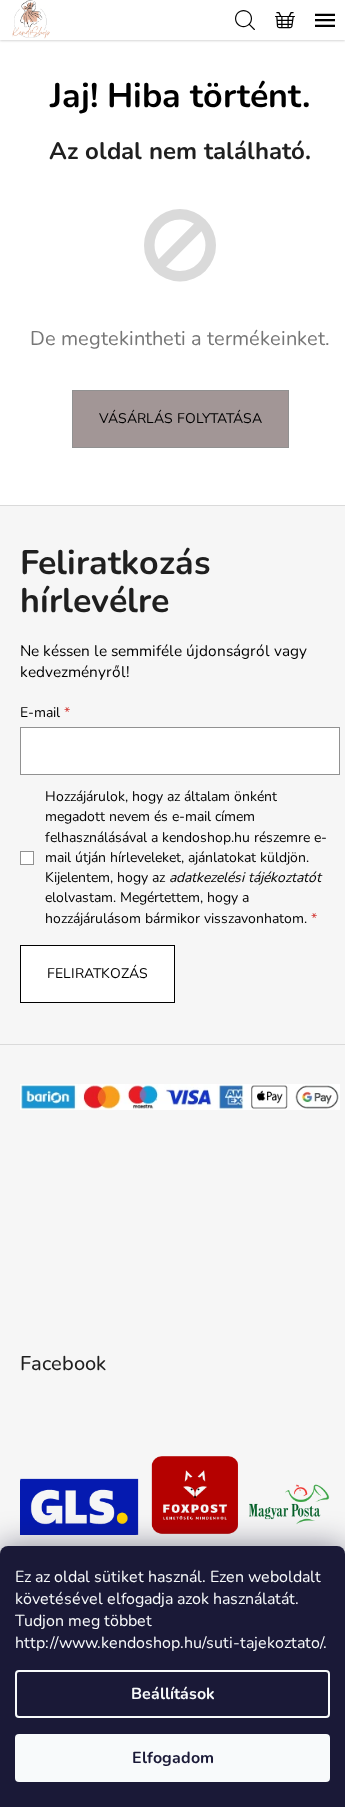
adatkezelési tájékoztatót (245, 877)
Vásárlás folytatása (180, 418)
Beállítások (173, 1694)
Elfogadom (173, 1758)
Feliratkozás (97, 973)
